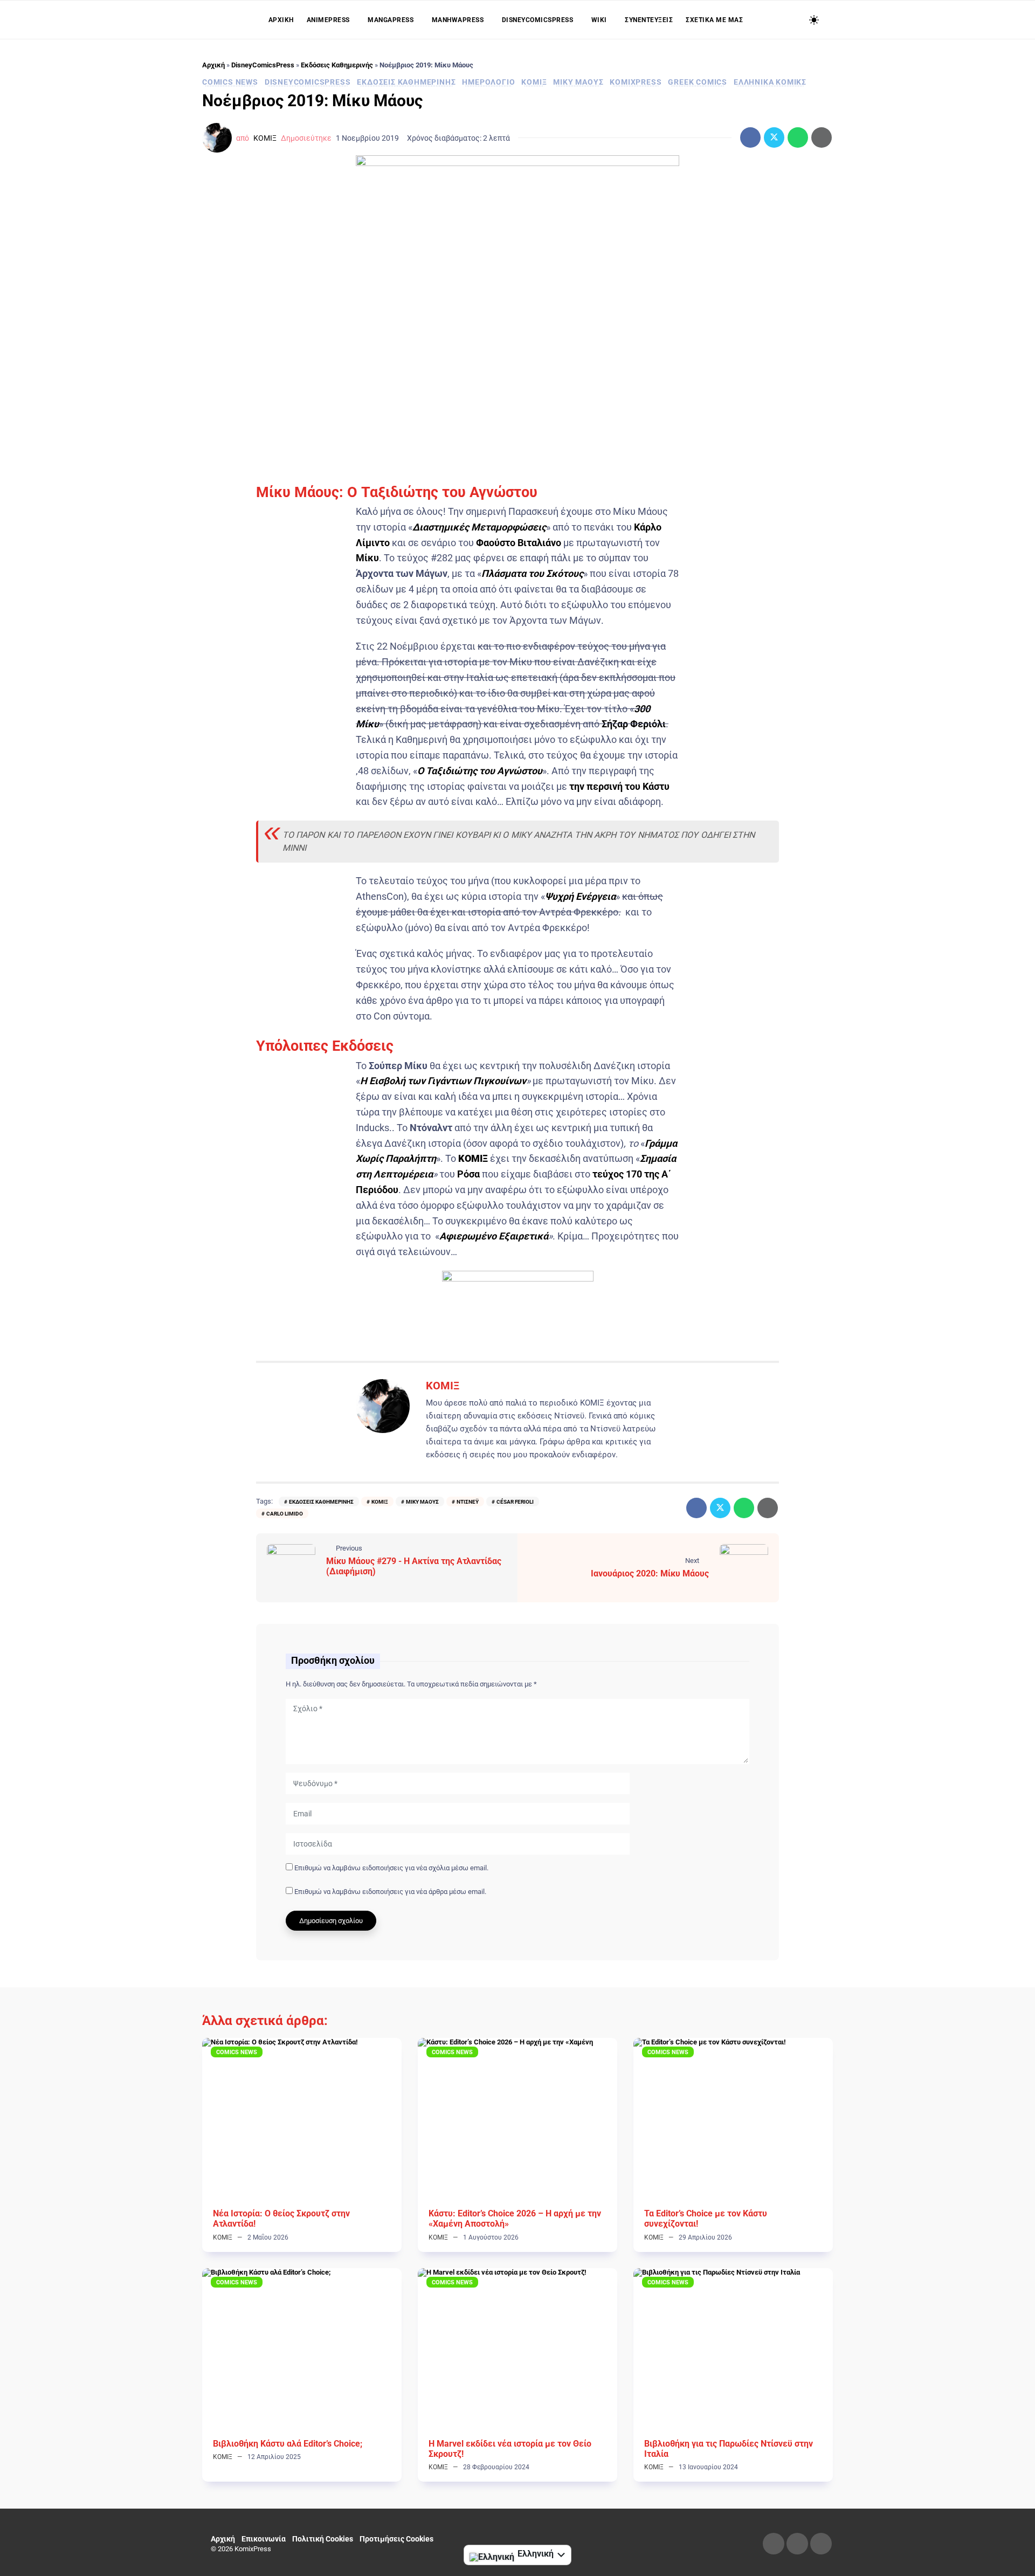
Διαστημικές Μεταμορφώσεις (479, 527)
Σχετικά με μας (714, 20)
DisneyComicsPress (538, 20)
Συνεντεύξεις (649, 20)
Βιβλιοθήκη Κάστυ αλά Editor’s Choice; (288, 2444)
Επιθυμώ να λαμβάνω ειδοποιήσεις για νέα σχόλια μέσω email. (391, 1868)
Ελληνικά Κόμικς (770, 82)
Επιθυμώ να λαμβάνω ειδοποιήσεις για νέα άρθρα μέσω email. (390, 1892)
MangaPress (391, 20)
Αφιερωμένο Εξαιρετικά (494, 1236)
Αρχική (281, 20)
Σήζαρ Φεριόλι (634, 724)
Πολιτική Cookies (323, 2539)
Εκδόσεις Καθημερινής (337, 65)
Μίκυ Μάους (578, 82)
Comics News (230, 82)
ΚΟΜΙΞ (534, 82)
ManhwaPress (458, 20)
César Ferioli (515, 1502)
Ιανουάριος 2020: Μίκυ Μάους (650, 1573)
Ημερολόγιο (488, 82)
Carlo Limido (285, 1514)
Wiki (599, 20)
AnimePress (328, 20)
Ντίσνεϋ (468, 1502)
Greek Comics (698, 82)
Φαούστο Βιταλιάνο (519, 543)
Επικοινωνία (264, 2539)
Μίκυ (367, 558)
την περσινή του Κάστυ (619, 786)
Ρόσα (468, 1174)
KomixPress (636, 82)
